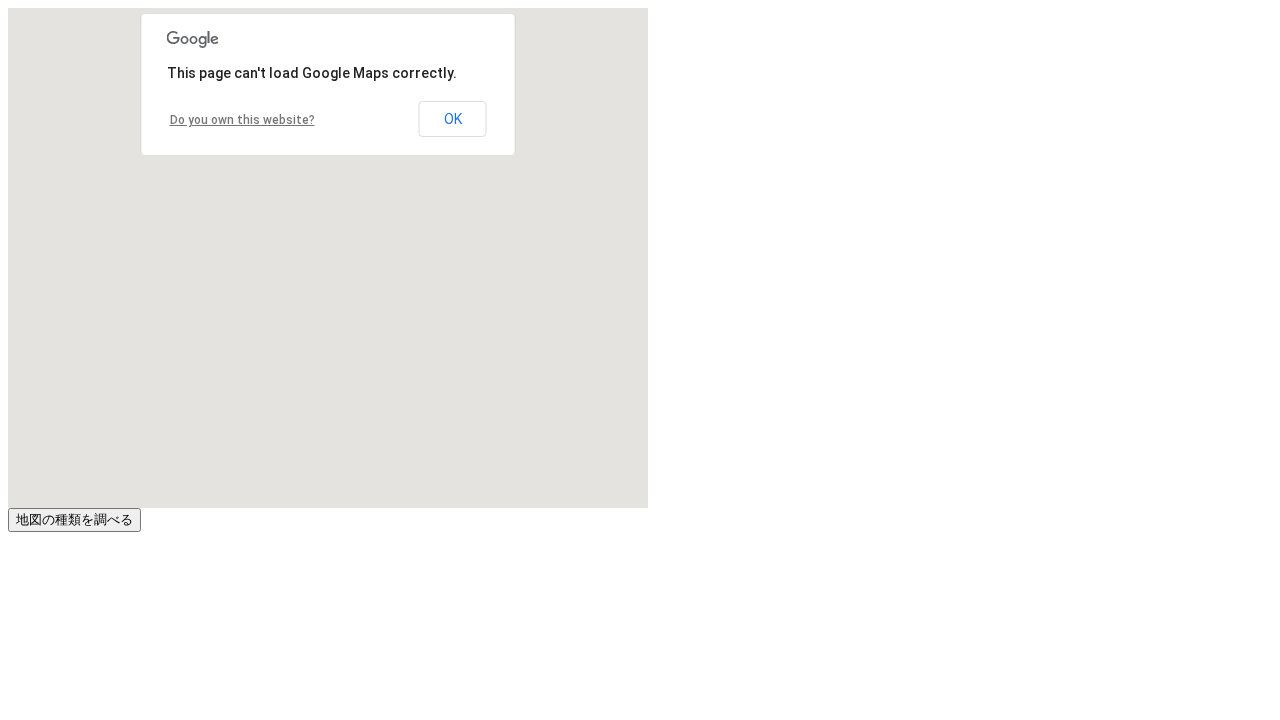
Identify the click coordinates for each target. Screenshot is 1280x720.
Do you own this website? (242, 120)
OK (453, 119)
